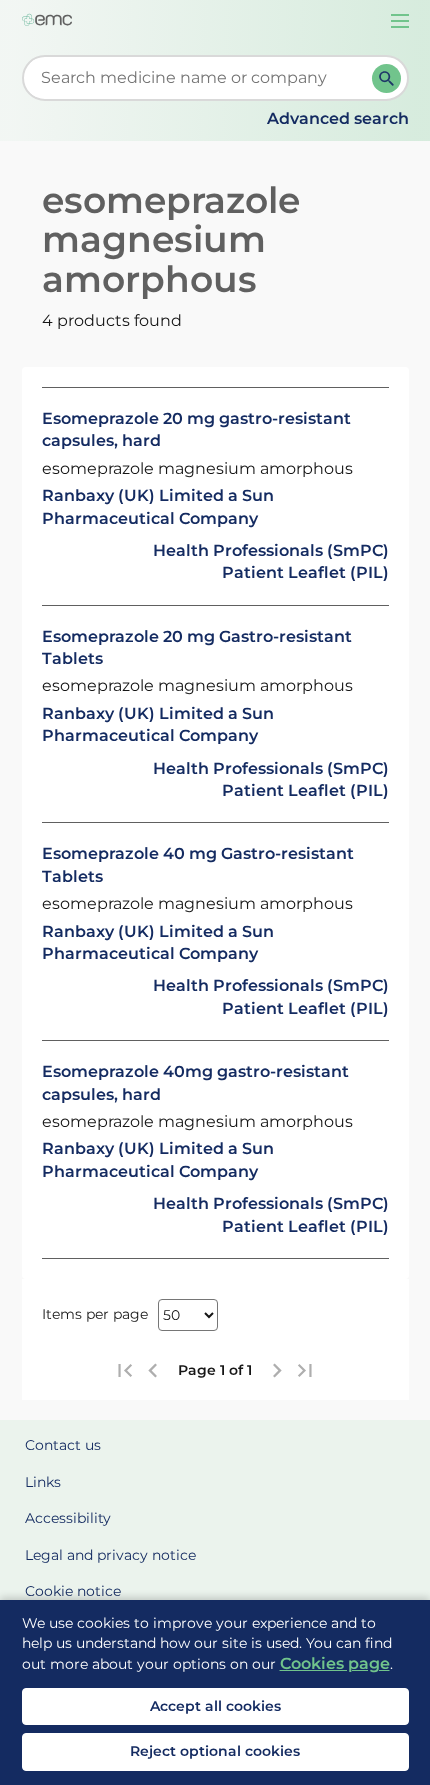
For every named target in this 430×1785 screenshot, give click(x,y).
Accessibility (68, 1518)
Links (43, 1482)
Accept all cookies (215, 1706)
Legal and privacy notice (110, 1555)
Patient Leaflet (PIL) (305, 572)
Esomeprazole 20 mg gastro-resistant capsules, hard (196, 429)
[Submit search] (386, 78)
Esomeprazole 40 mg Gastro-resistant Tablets (198, 864)
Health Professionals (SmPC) (271, 550)
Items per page (95, 1314)
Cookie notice (73, 1591)
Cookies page (335, 1663)
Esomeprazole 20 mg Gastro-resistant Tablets (197, 647)
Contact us (63, 1445)
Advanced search (338, 118)
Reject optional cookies (215, 1751)
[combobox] (201, 78)
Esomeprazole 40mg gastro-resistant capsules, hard (195, 1082)
